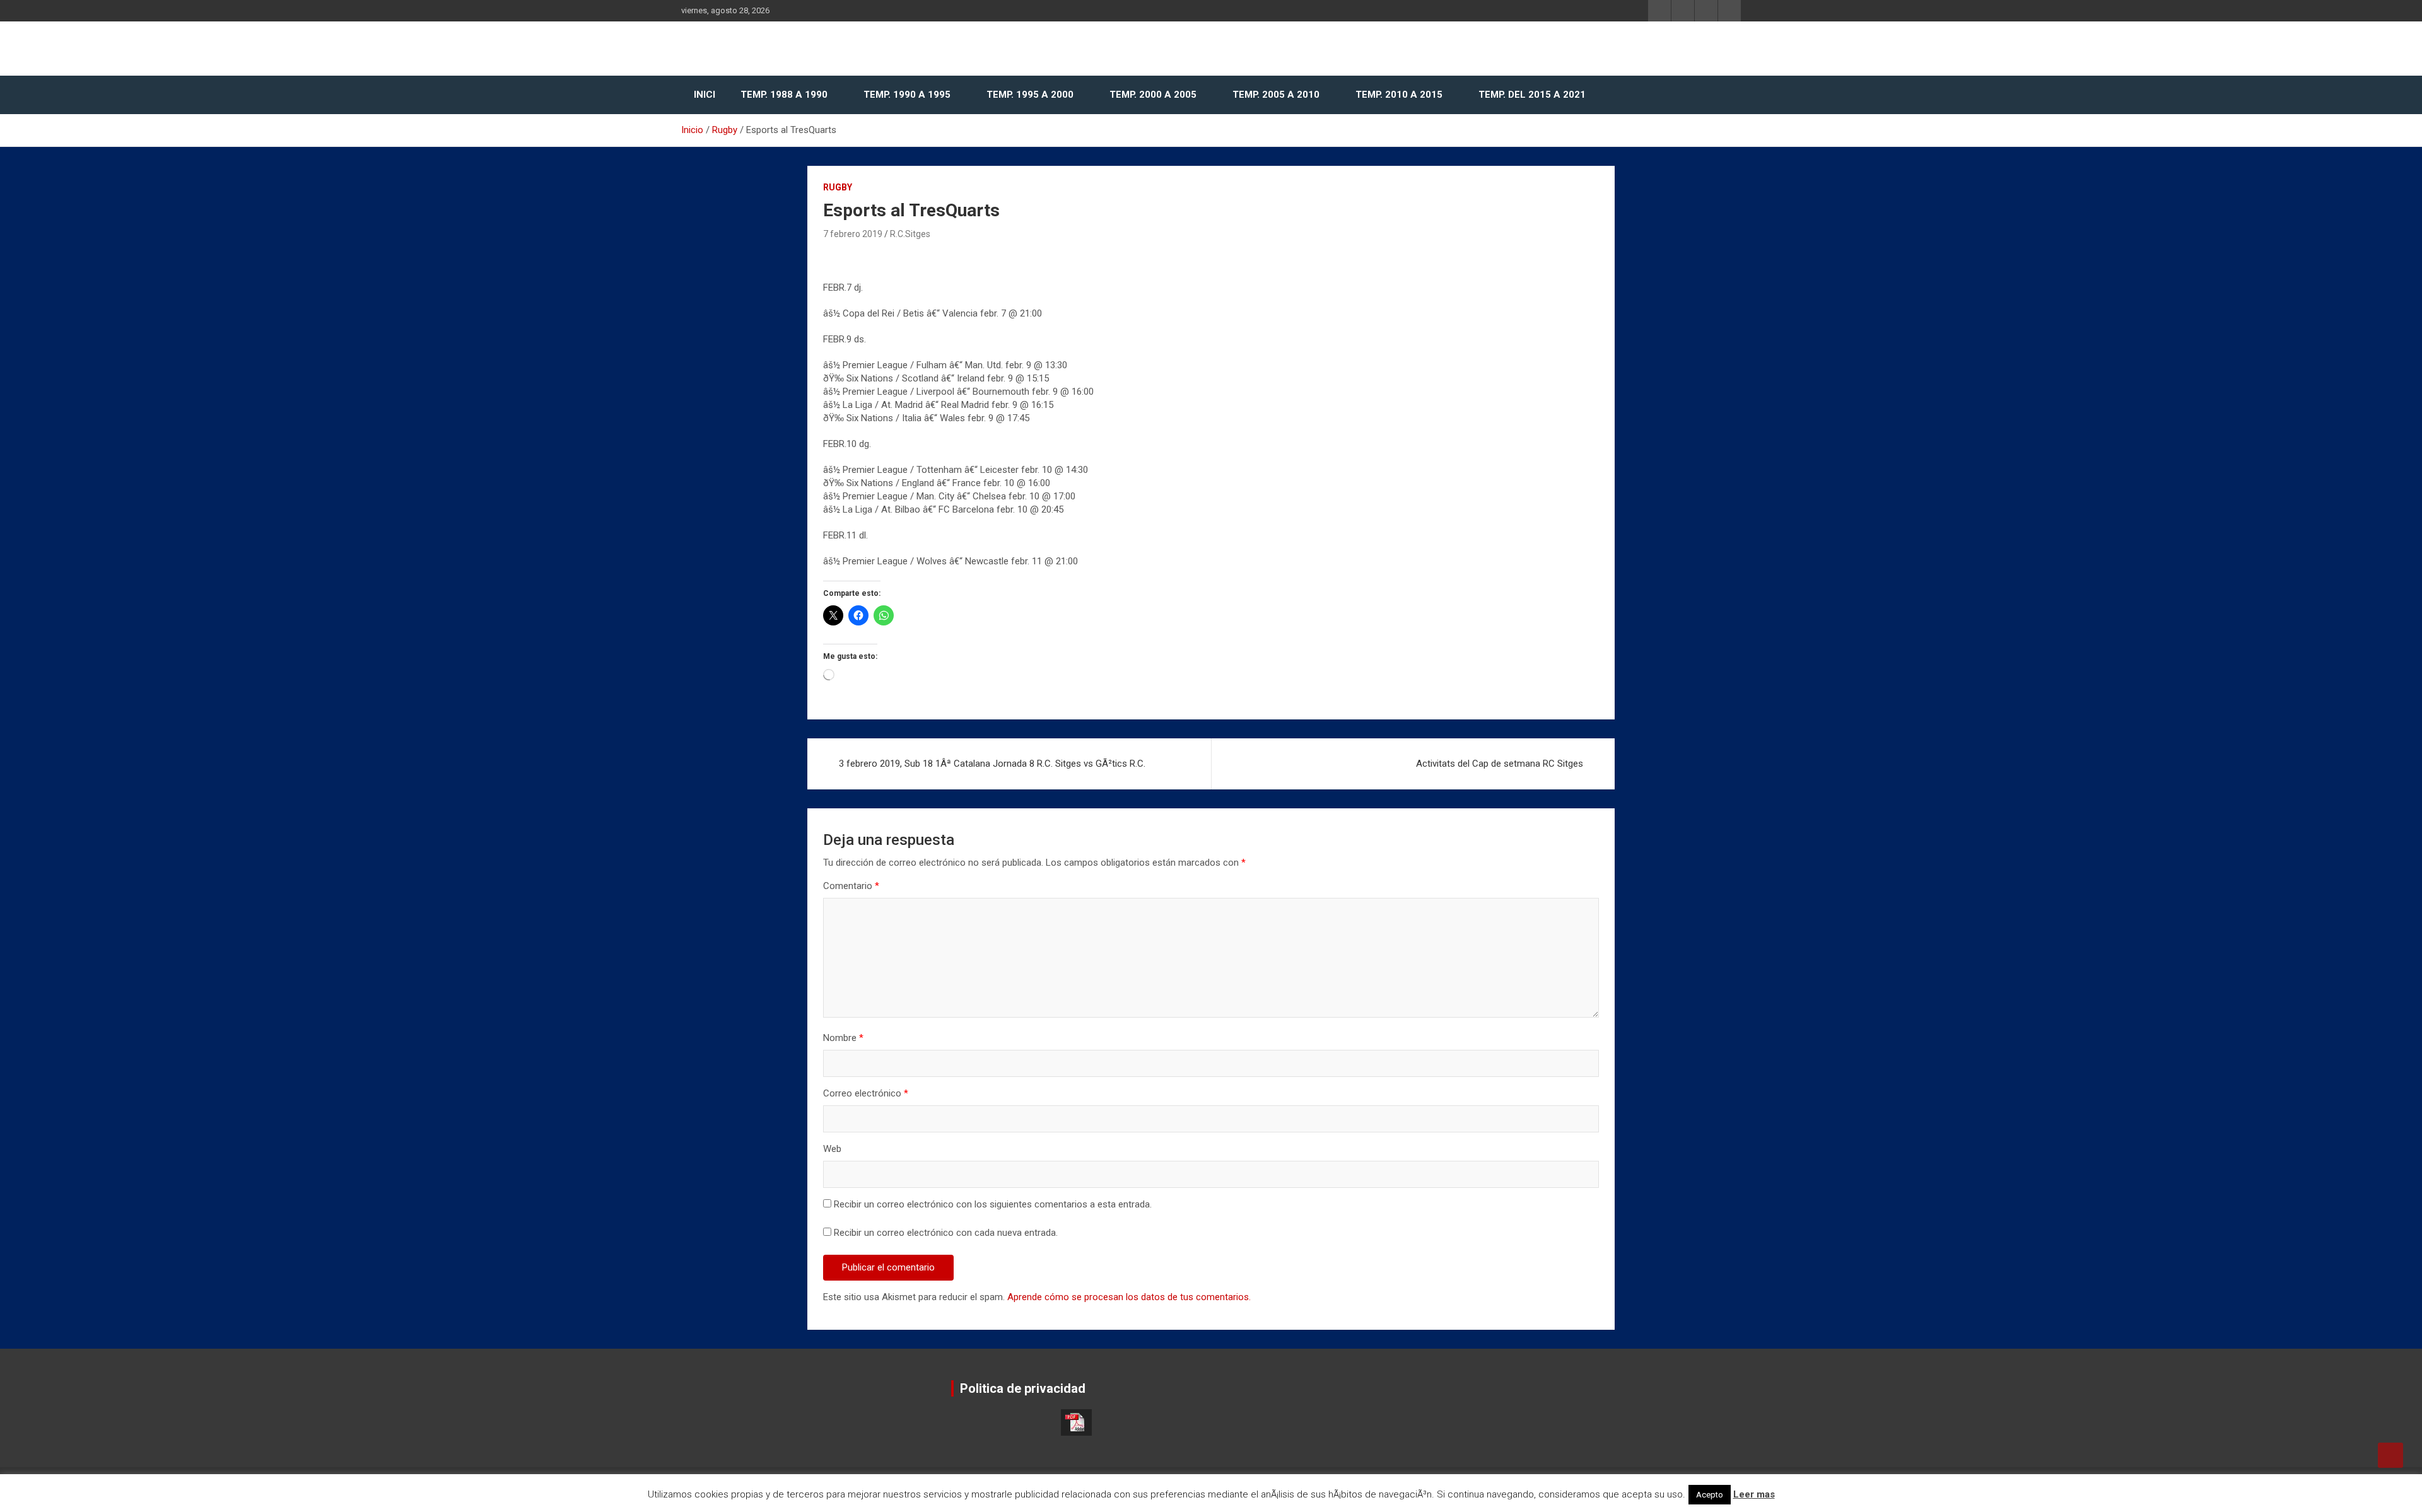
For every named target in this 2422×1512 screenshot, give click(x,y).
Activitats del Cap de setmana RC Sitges (1500, 764)
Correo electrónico (866, 1093)
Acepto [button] (1710, 1495)
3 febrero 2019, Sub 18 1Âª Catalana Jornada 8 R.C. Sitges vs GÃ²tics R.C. (992, 764)
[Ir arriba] (2390, 1455)
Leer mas (1754, 1494)
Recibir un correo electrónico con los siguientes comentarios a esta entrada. (993, 1204)
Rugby (838, 187)
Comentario (851, 886)
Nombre (843, 1038)
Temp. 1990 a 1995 (907, 95)
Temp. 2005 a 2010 (1276, 95)
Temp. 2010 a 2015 (1399, 95)
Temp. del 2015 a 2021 (1532, 95)
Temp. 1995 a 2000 (1030, 95)
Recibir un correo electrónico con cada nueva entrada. (946, 1233)
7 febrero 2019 (853, 234)
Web (832, 1149)
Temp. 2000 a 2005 (1153, 95)
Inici (705, 95)
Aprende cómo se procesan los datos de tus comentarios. (1129, 1297)
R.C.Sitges (910, 234)
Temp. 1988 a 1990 (784, 95)
